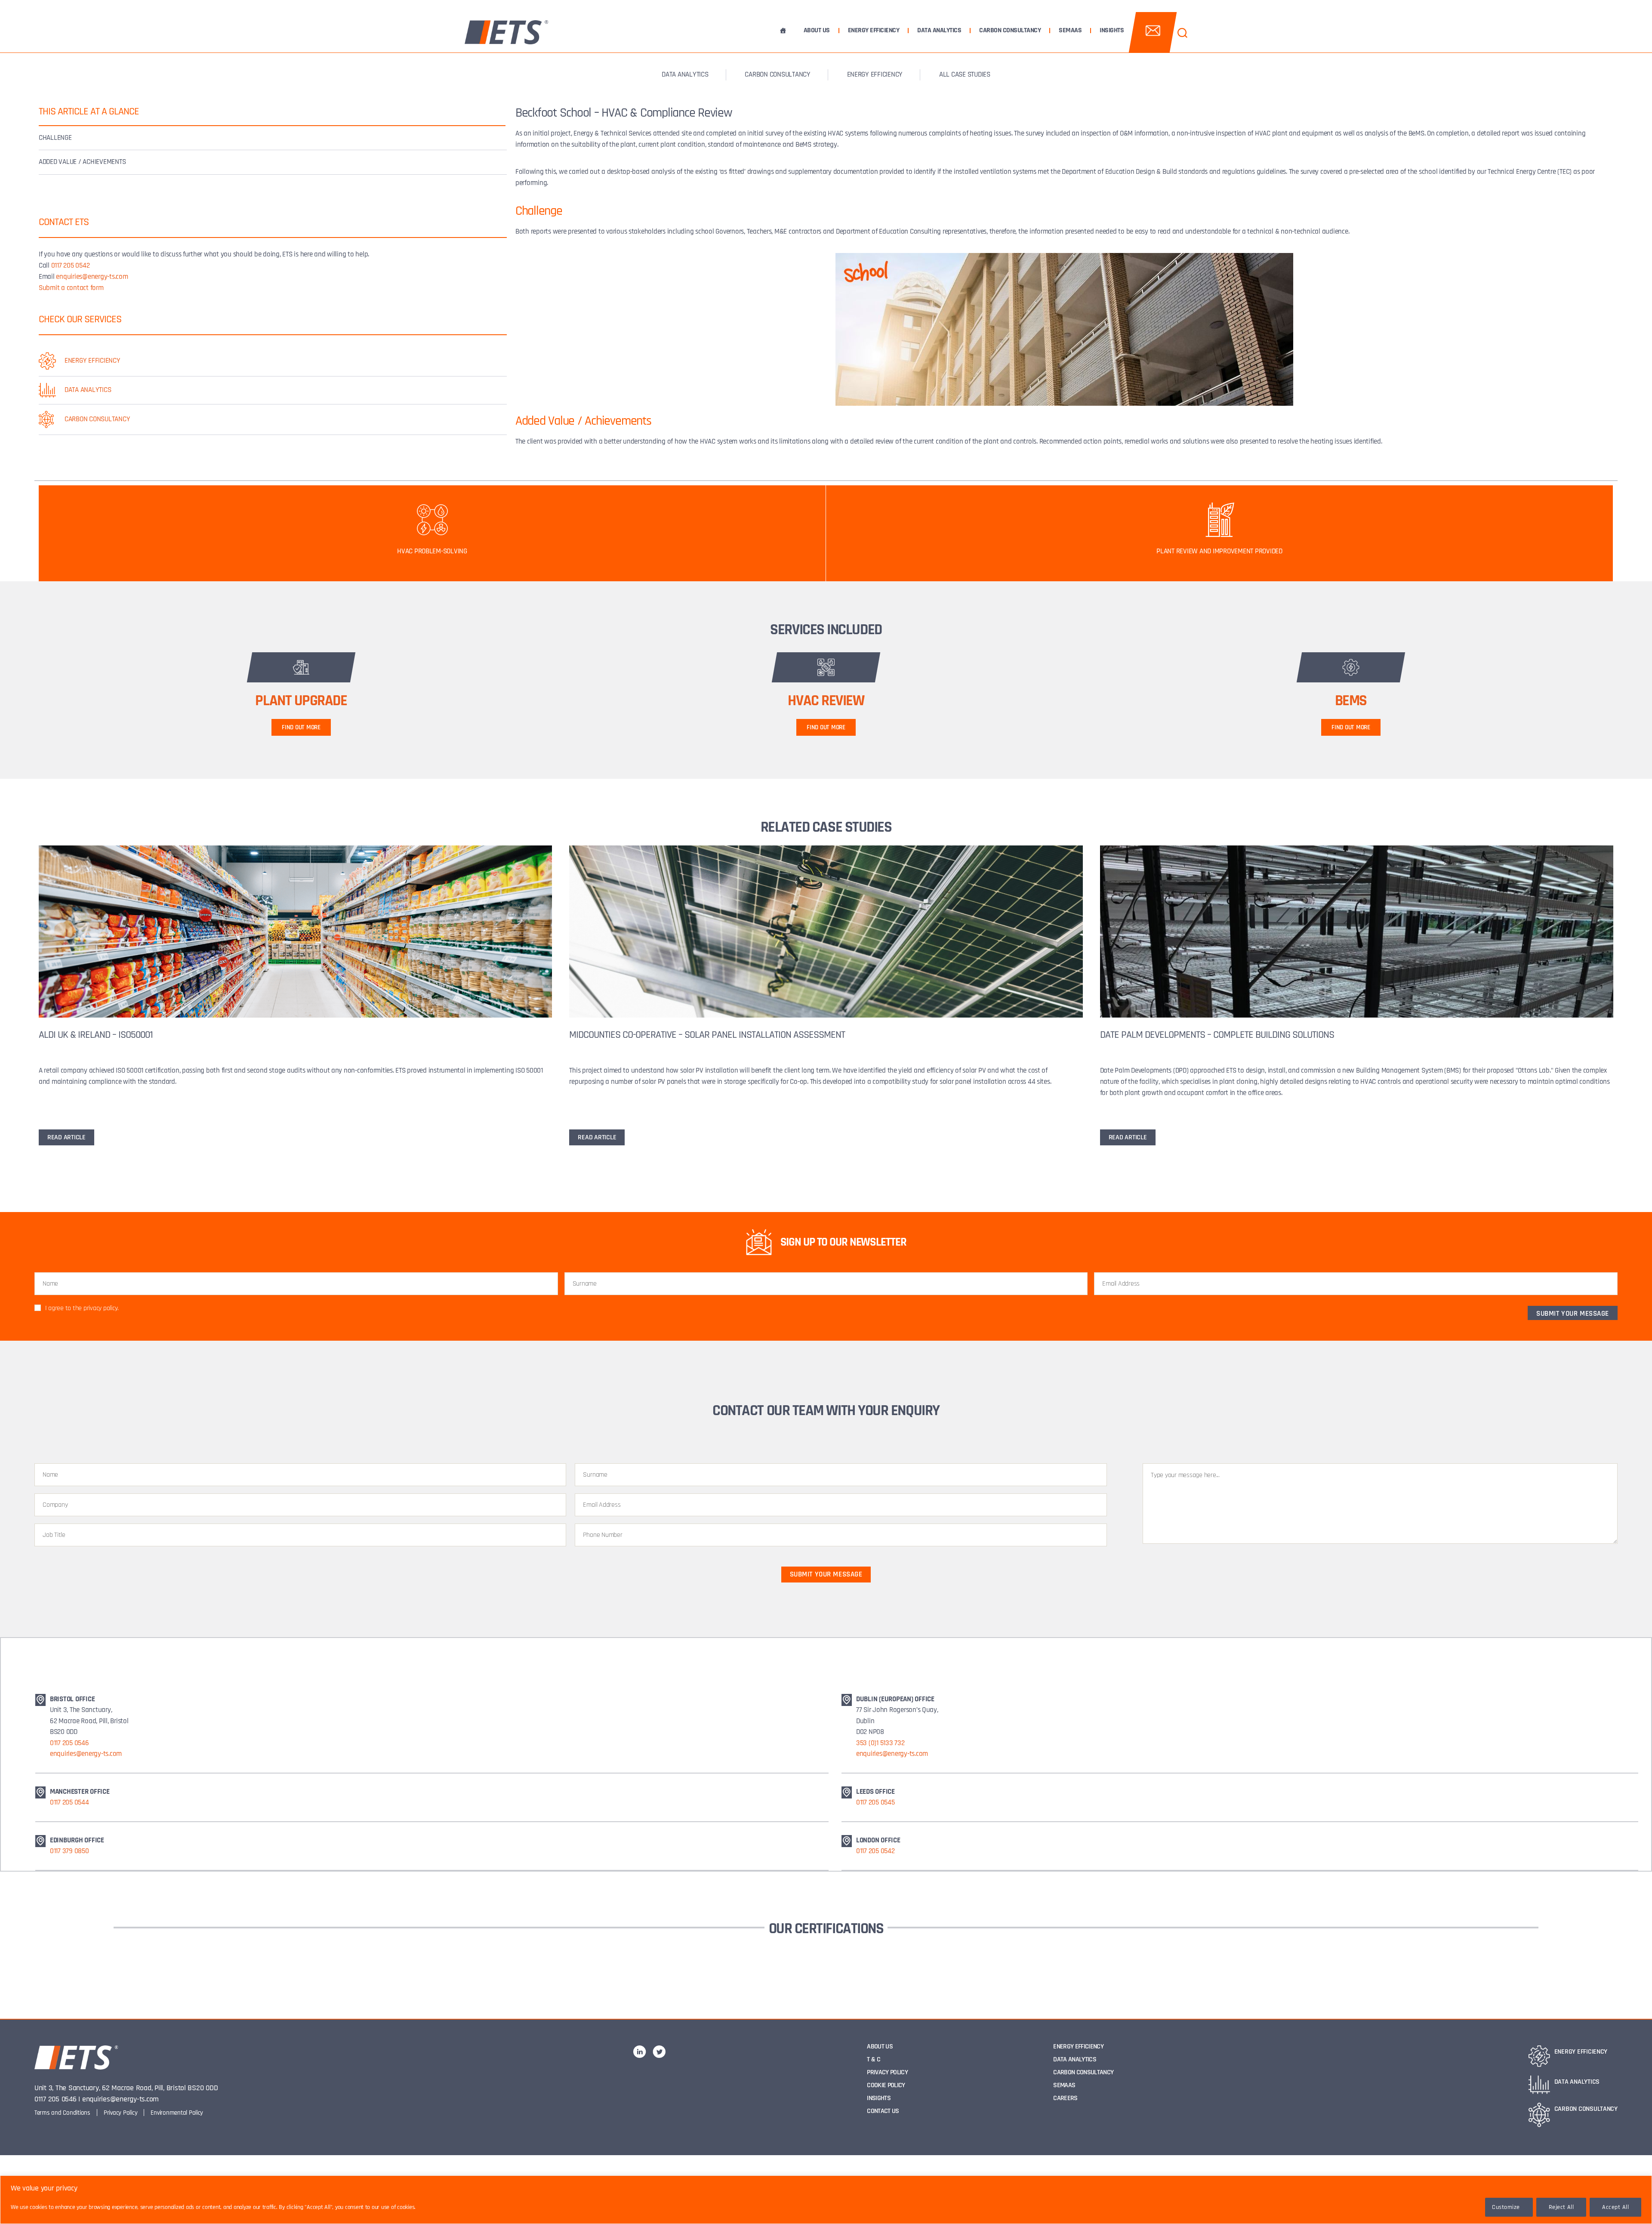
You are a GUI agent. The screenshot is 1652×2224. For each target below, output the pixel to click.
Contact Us (883, 2111)
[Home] (783, 31)
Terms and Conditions (62, 2113)
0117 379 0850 (69, 1851)
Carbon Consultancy (1010, 31)
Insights (1112, 31)
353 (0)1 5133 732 (880, 1743)
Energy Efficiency (874, 31)
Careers (1065, 2098)
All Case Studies (965, 74)
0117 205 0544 (69, 1802)
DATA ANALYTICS (685, 74)
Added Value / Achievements (82, 162)
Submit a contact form (71, 288)
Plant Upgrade (301, 701)
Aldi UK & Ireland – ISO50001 (96, 1035)
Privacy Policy (120, 2113)
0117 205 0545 (875, 1802)
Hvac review (826, 701)
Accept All (1615, 2207)
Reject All (1561, 2207)
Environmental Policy (177, 2113)
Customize (1506, 2207)
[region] (826, 2200)
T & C (874, 2059)
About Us (817, 31)
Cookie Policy (886, 2085)
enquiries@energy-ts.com (92, 277)
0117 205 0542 (71, 265)
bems (1351, 701)
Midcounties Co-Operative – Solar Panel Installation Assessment (707, 1035)
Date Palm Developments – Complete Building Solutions (1217, 1035)
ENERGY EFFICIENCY (875, 74)
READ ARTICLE (66, 1137)
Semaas (1070, 31)
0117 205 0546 (69, 1743)
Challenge (55, 138)
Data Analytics (939, 31)
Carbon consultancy (777, 74)
